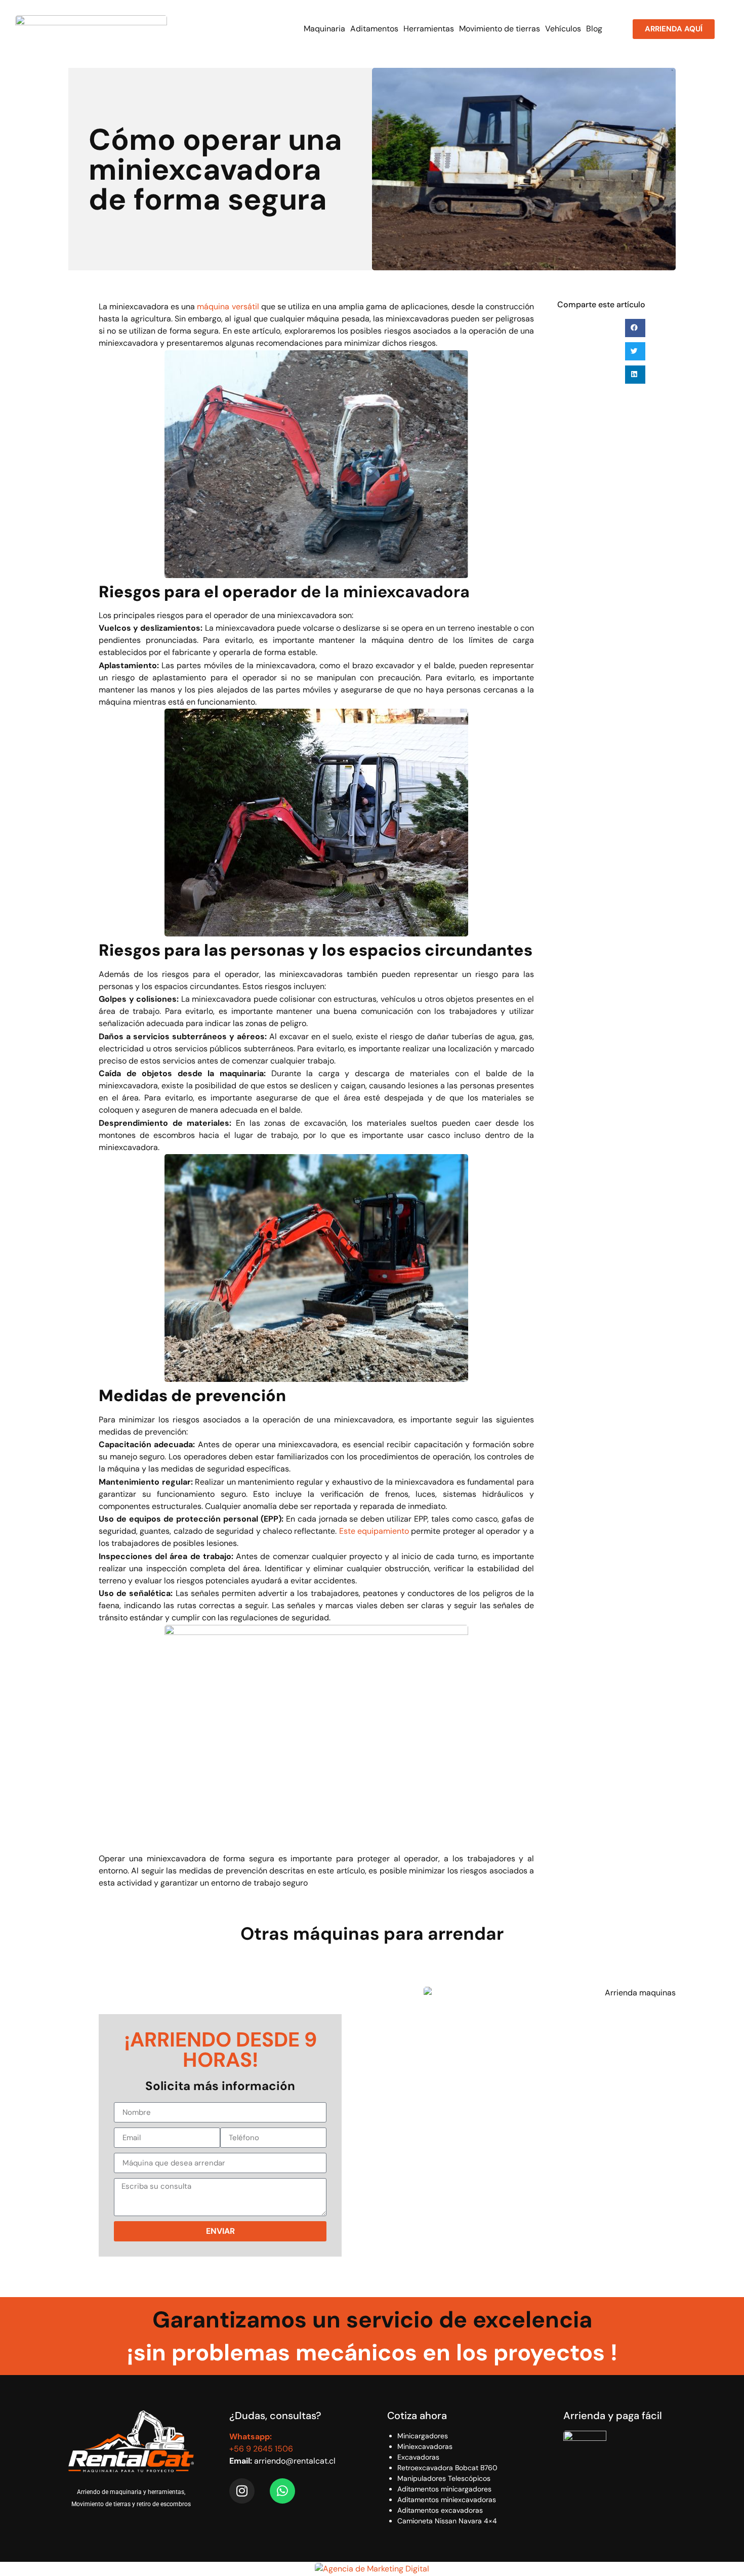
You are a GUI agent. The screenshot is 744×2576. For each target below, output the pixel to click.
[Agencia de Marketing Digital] (372, 2569)
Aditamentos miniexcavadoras (447, 2500)
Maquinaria (324, 29)
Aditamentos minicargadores (444, 2489)
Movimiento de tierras (500, 29)
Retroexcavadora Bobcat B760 (447, 2468)
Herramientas (429, 29)
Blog (594, 29)
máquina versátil (228, 306)
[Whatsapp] (282, 2491)
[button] (635, 328)
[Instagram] (242, 2491)
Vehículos (563, 29)
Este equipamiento (374, 1531)
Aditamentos (374, 29)
